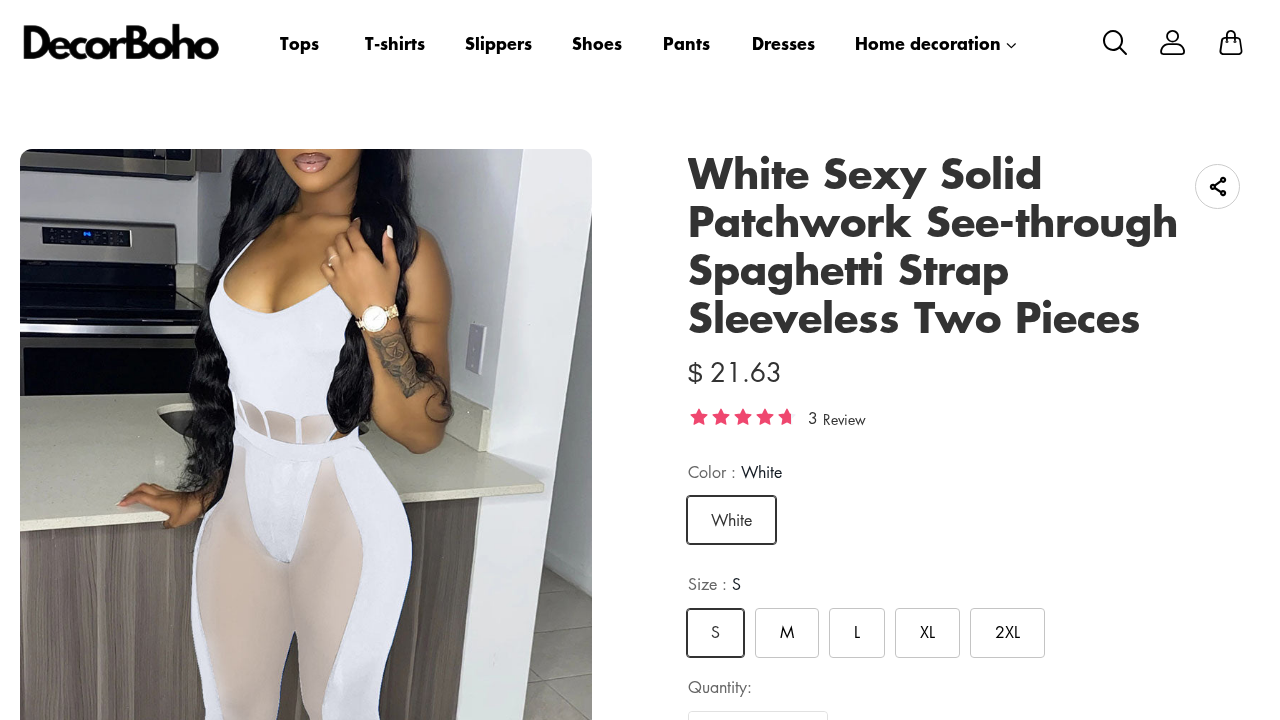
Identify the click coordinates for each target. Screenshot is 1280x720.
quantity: (720, 687)
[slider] (743, 416)
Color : (735, 472)
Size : (714, 584)
